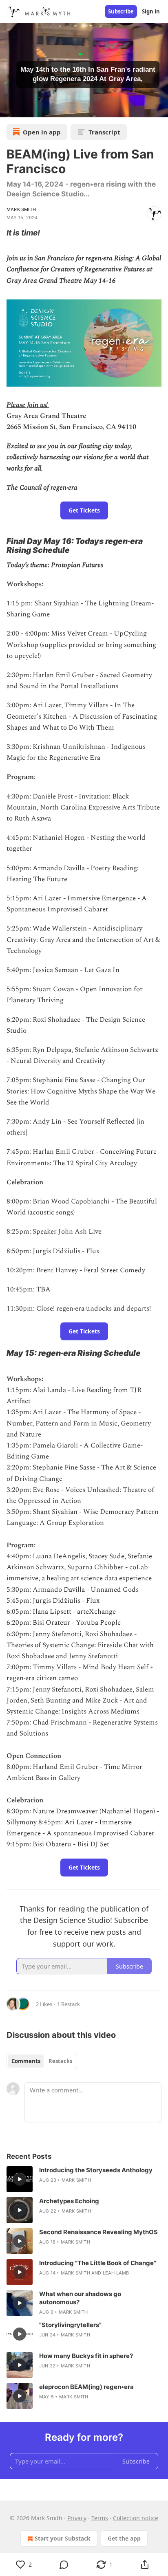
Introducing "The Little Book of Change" (98, 2263)
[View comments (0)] (64, 2565)
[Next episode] (27, 108)
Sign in (151, 11)
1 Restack (69, 2004)
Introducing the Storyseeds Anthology (96, 2170)
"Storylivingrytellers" (70, 2325)
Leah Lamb (116, 2273)
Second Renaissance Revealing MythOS (98, 2232)
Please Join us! (27, 405)
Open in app (42, 132)
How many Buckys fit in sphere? (86, 2356)
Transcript (104, 132)
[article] (84, 2179)
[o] (20, 2179)
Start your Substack (63, 2538)
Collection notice (136, 2518)
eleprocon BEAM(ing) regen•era (86, 2387)
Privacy (77, 2518)
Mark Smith (21, 209)
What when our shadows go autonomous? (80, 2298)
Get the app (124, 2538)
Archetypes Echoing (69, 2201)
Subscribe (121, 11)
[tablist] (42, 2061)
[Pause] (9, 108)
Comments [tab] (26, 2061)
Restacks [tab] (60, 2061)
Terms (100, 2518)
